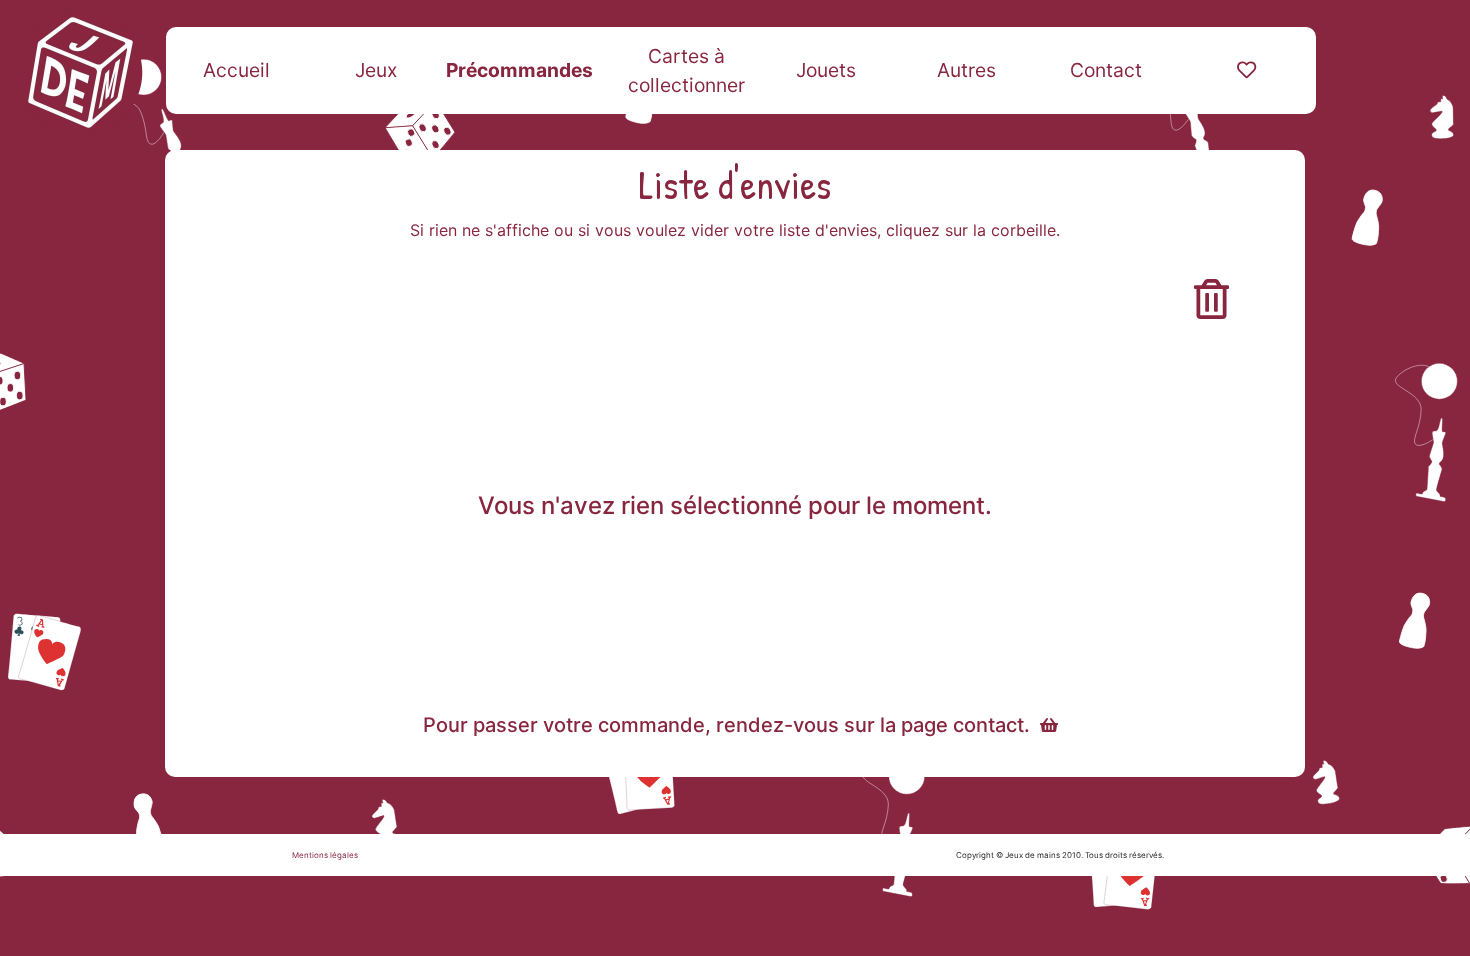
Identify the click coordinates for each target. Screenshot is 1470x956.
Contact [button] (1106, 70)
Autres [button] (966, 70)
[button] (1246, 70)
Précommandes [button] (519, 70)
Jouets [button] (826, 70)
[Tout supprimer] (1211, 299)
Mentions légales (325, 855)
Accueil (236, 70)
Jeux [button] (376, 70)
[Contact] (1049, 725)
